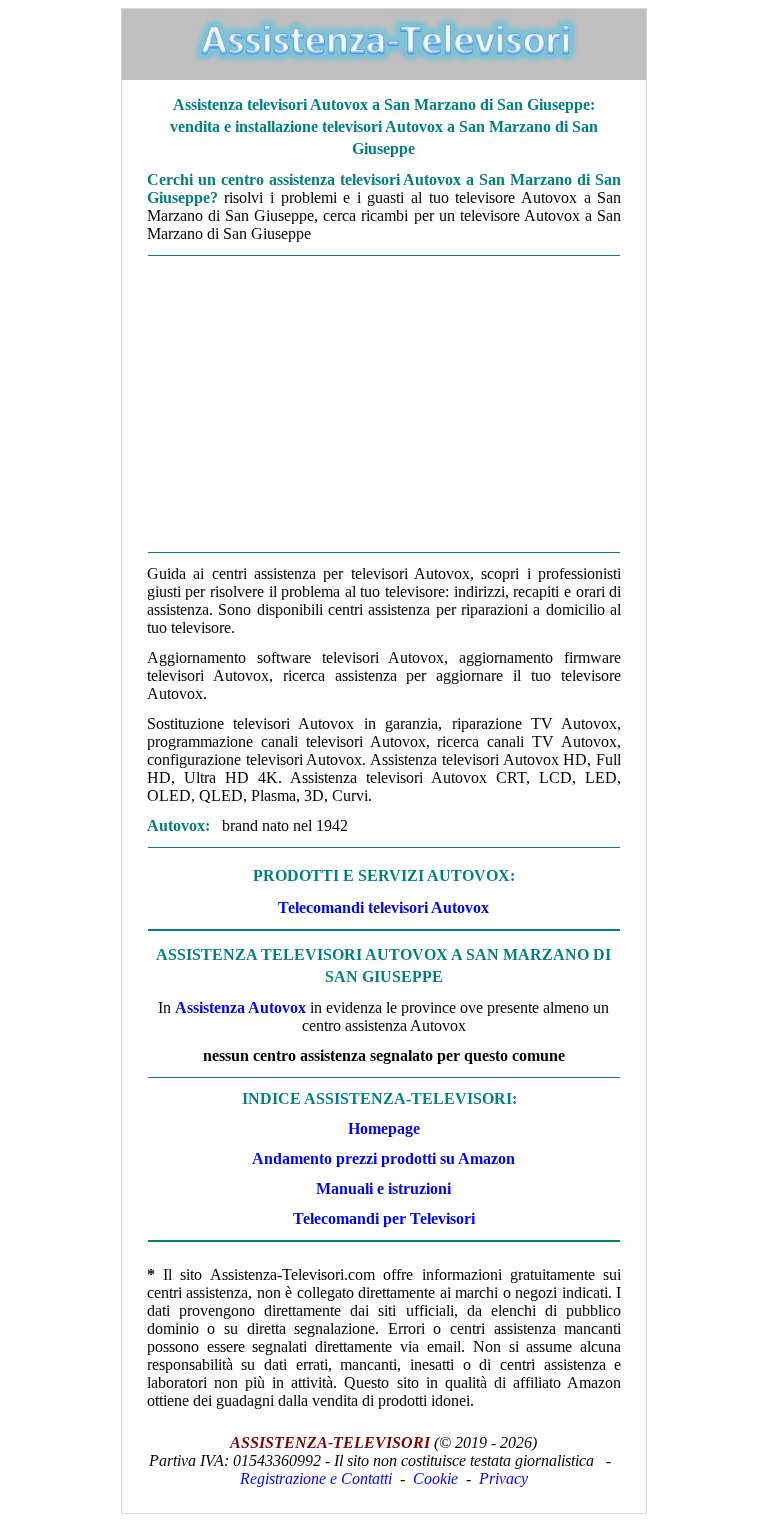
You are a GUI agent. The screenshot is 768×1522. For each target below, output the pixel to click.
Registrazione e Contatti (316, 1478)
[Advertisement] (384, 404)
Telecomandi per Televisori (384, 1218)
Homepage (384, 1128)
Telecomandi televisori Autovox (383, 907)
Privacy (503, 1478)
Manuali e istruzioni (383, 1188)
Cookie (435, 1478)
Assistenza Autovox (240, 1007)
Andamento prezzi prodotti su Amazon (383, 1158)
